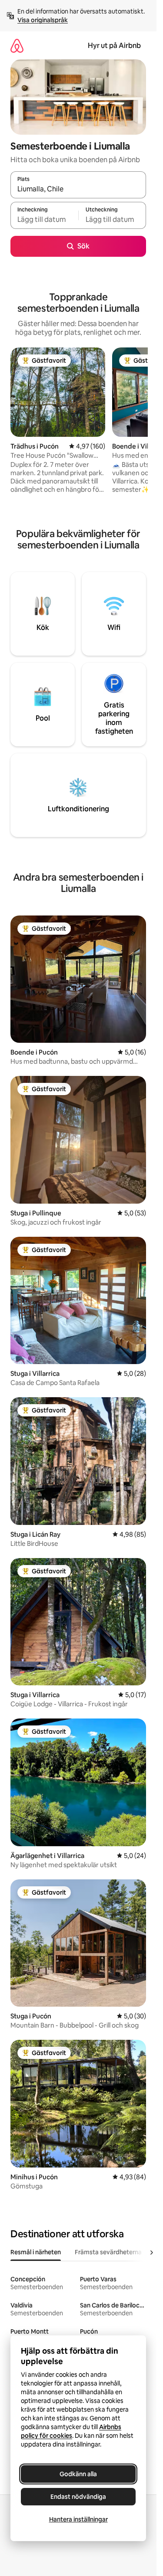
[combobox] (78, 189)
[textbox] (44, 219)
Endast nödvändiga (78, 2497)
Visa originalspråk (43, 20)
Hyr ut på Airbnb (114, 46)
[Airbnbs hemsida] (17, 46)
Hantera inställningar (78, 2519)
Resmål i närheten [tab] (36, 2252)
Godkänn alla (78, 2474)
